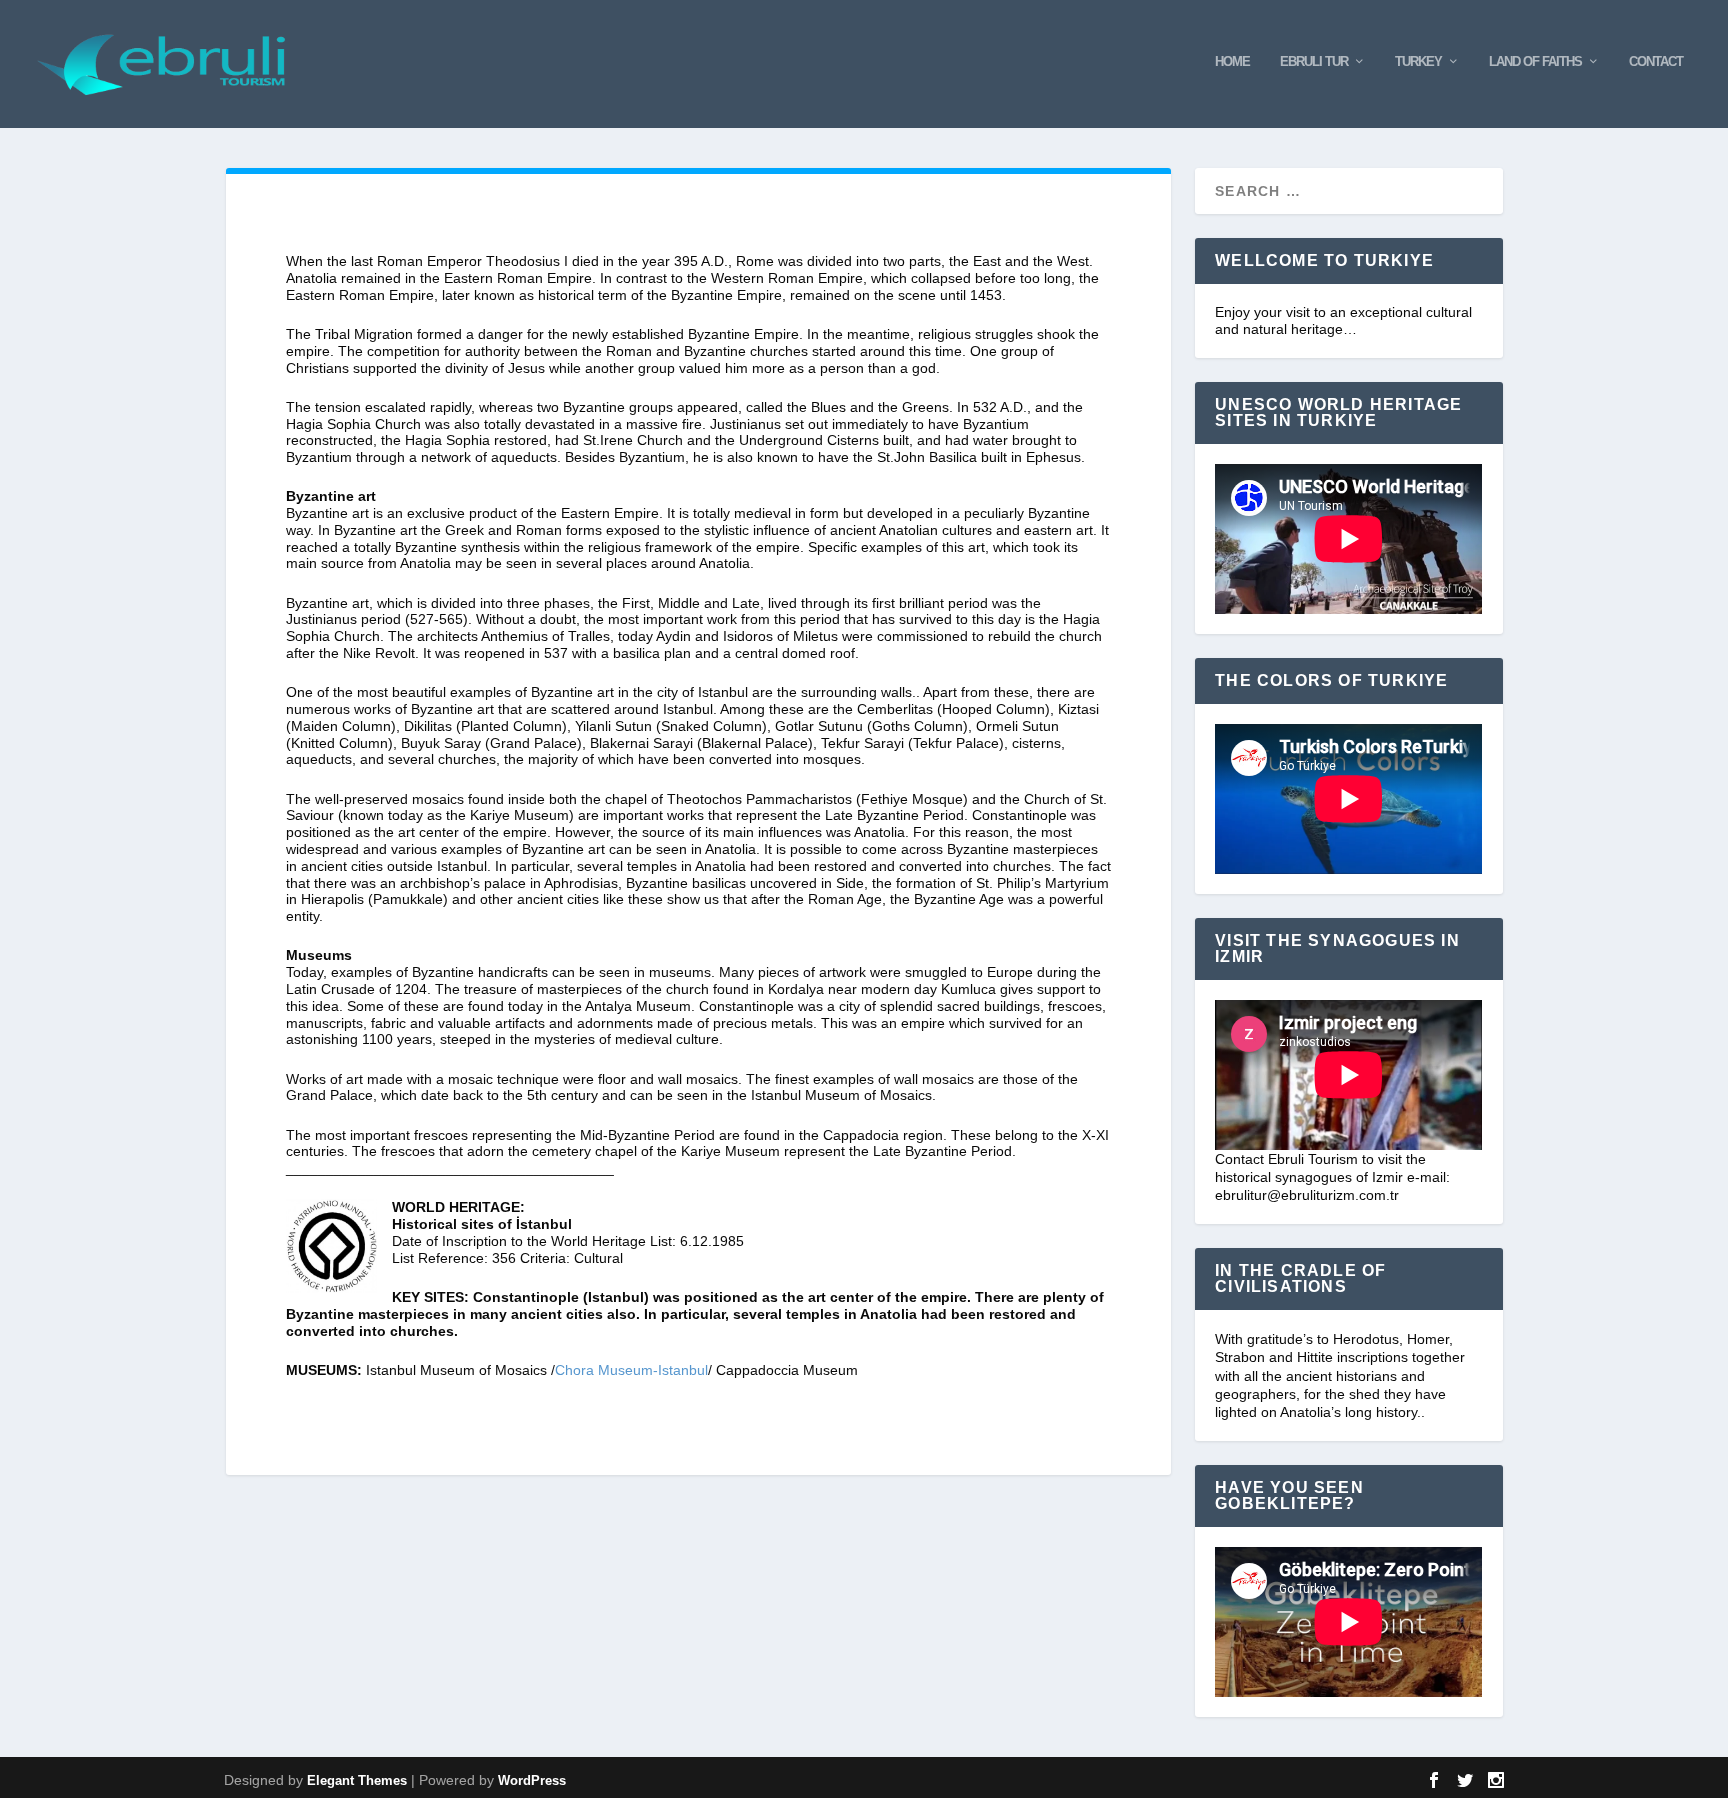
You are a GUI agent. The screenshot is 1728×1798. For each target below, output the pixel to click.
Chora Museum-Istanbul (631, 1370)
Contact (1656, 61)
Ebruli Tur (1314, 61)
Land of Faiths (1535, 61)
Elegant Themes (357, 1780)
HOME (1232, 61)
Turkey (1418, 61)
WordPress (532, 1780)
